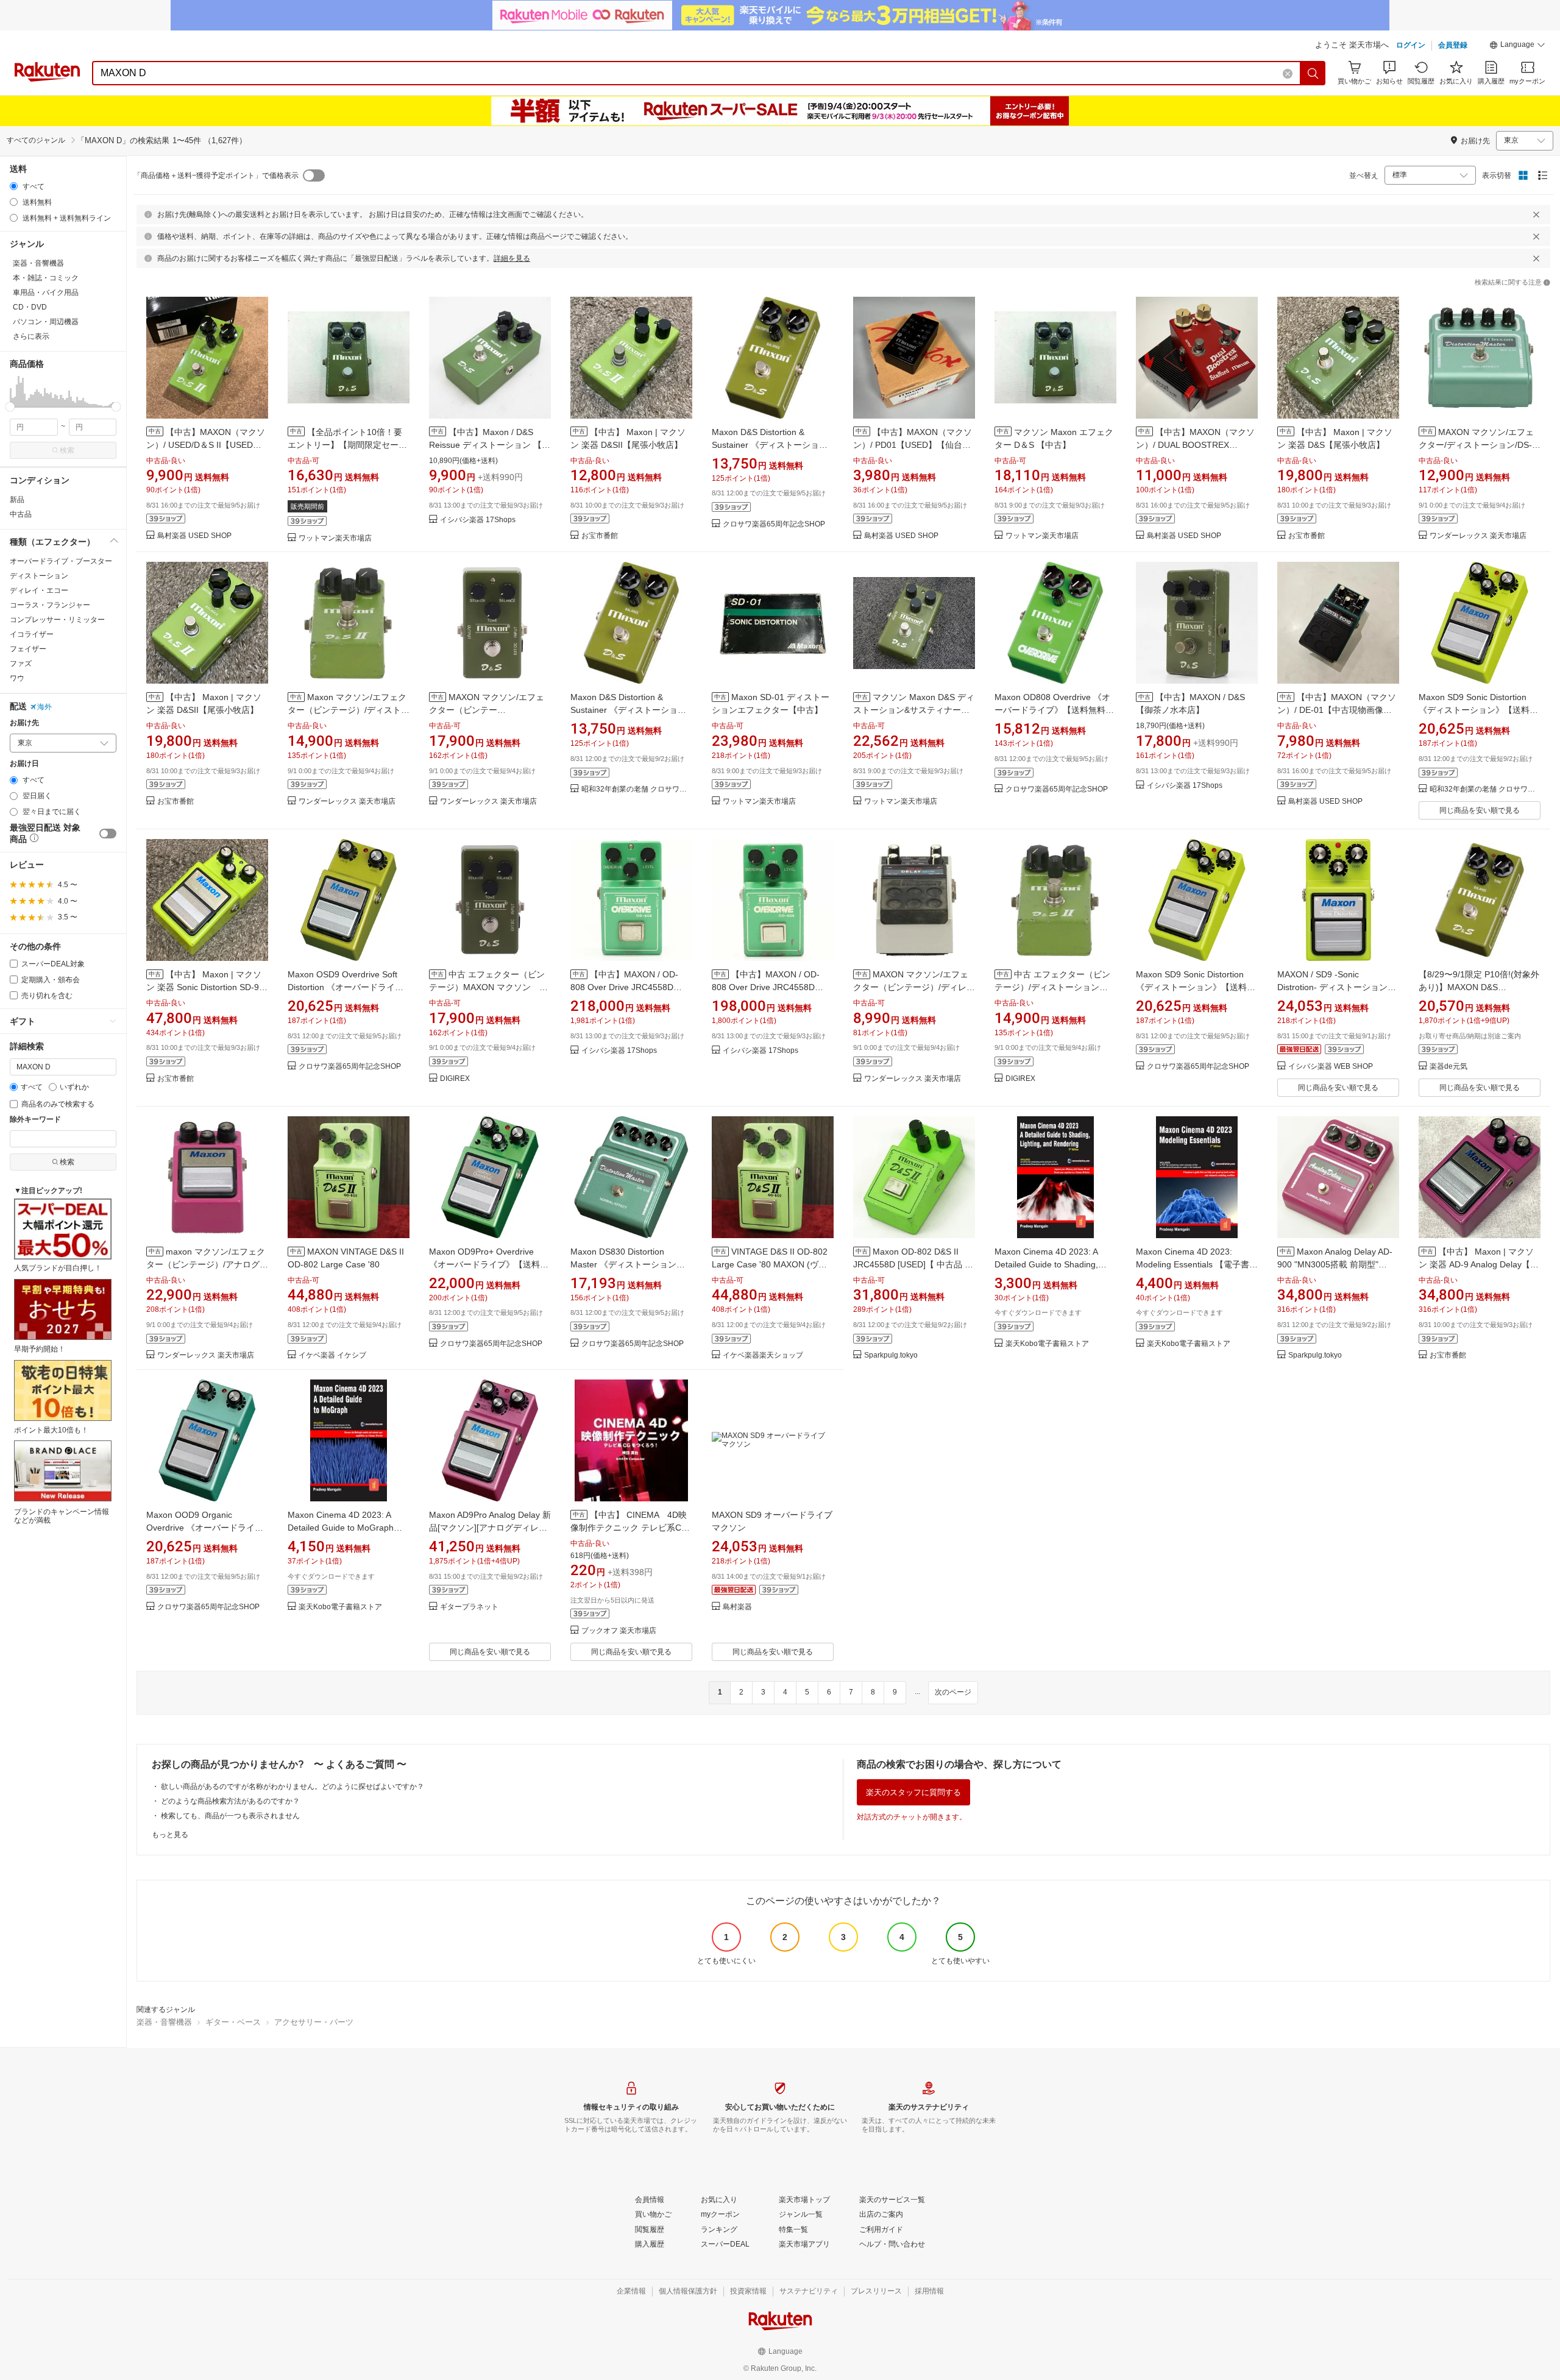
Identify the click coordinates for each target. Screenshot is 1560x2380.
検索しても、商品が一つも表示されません (230, 1816)
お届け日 (24, 764)
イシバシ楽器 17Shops (478, 520)
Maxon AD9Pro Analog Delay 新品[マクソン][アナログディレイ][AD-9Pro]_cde (490, 1528)
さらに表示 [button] (31, 336)
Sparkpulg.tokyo (891, 1355)
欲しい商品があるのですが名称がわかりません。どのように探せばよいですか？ (292, 1787)
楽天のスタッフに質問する (913, 1792)
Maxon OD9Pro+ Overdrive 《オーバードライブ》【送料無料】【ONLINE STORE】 (489, 1264)
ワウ (17, 678)
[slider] (10, 407)
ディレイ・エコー (39, 590)
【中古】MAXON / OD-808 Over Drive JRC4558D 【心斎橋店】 (624, 987)
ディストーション (39, 576)
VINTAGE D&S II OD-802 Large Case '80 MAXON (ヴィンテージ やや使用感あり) (770, 1264)
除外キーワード (35, 1120)
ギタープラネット (469, 1607)
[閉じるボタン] (1536, 214)
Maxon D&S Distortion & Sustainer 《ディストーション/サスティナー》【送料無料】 (629, 710)
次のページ (953, 1692)
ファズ (21, 664)
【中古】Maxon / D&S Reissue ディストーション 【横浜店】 (490, 445)
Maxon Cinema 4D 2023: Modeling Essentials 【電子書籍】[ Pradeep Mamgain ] (1193, 1264)
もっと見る (170, 1835)
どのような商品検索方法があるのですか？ (230, 1801)
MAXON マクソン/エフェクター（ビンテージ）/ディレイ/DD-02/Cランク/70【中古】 (911, 987)
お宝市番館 (600, 536)
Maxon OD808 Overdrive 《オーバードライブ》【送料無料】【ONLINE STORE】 (1054, 710)
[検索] (1313, 73)
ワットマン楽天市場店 (335, 538)
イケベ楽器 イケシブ (332, 1355)
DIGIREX (455, 1079)
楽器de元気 (1448, 1067)
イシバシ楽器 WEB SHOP (1331, 1067)
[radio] (14, 186)
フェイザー (28, 649)
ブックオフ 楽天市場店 (619, 1631)
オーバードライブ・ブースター (61, 561)
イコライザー (32, 634)
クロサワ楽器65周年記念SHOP (774, 524)
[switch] (108, 834)
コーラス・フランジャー (50, 605)
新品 (17, 500)
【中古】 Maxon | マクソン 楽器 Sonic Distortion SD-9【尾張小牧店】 (204, 987)
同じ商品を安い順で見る (1480, 810)
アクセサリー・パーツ (314, 2022)
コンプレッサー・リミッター (57, 620)
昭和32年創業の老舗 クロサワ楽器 (637, 789)
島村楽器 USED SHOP (194, 536)
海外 (44, 707)
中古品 (21, 514)
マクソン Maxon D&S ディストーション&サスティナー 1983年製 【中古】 (914, 710)
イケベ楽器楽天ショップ (763, 1355)
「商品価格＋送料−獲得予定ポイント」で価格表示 (216, 175)
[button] (1517, 46)
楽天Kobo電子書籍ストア (1047, 1344)
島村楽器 (737, 1607)
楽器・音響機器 (164, 2022)
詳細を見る (512, 258)
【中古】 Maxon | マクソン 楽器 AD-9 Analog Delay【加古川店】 (1479, 1264)
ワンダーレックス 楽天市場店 (1478, 536)
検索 (67, 450)
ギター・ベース (233, 2022)
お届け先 (24, 723)
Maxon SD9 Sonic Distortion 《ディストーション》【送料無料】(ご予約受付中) (1478, 710)
